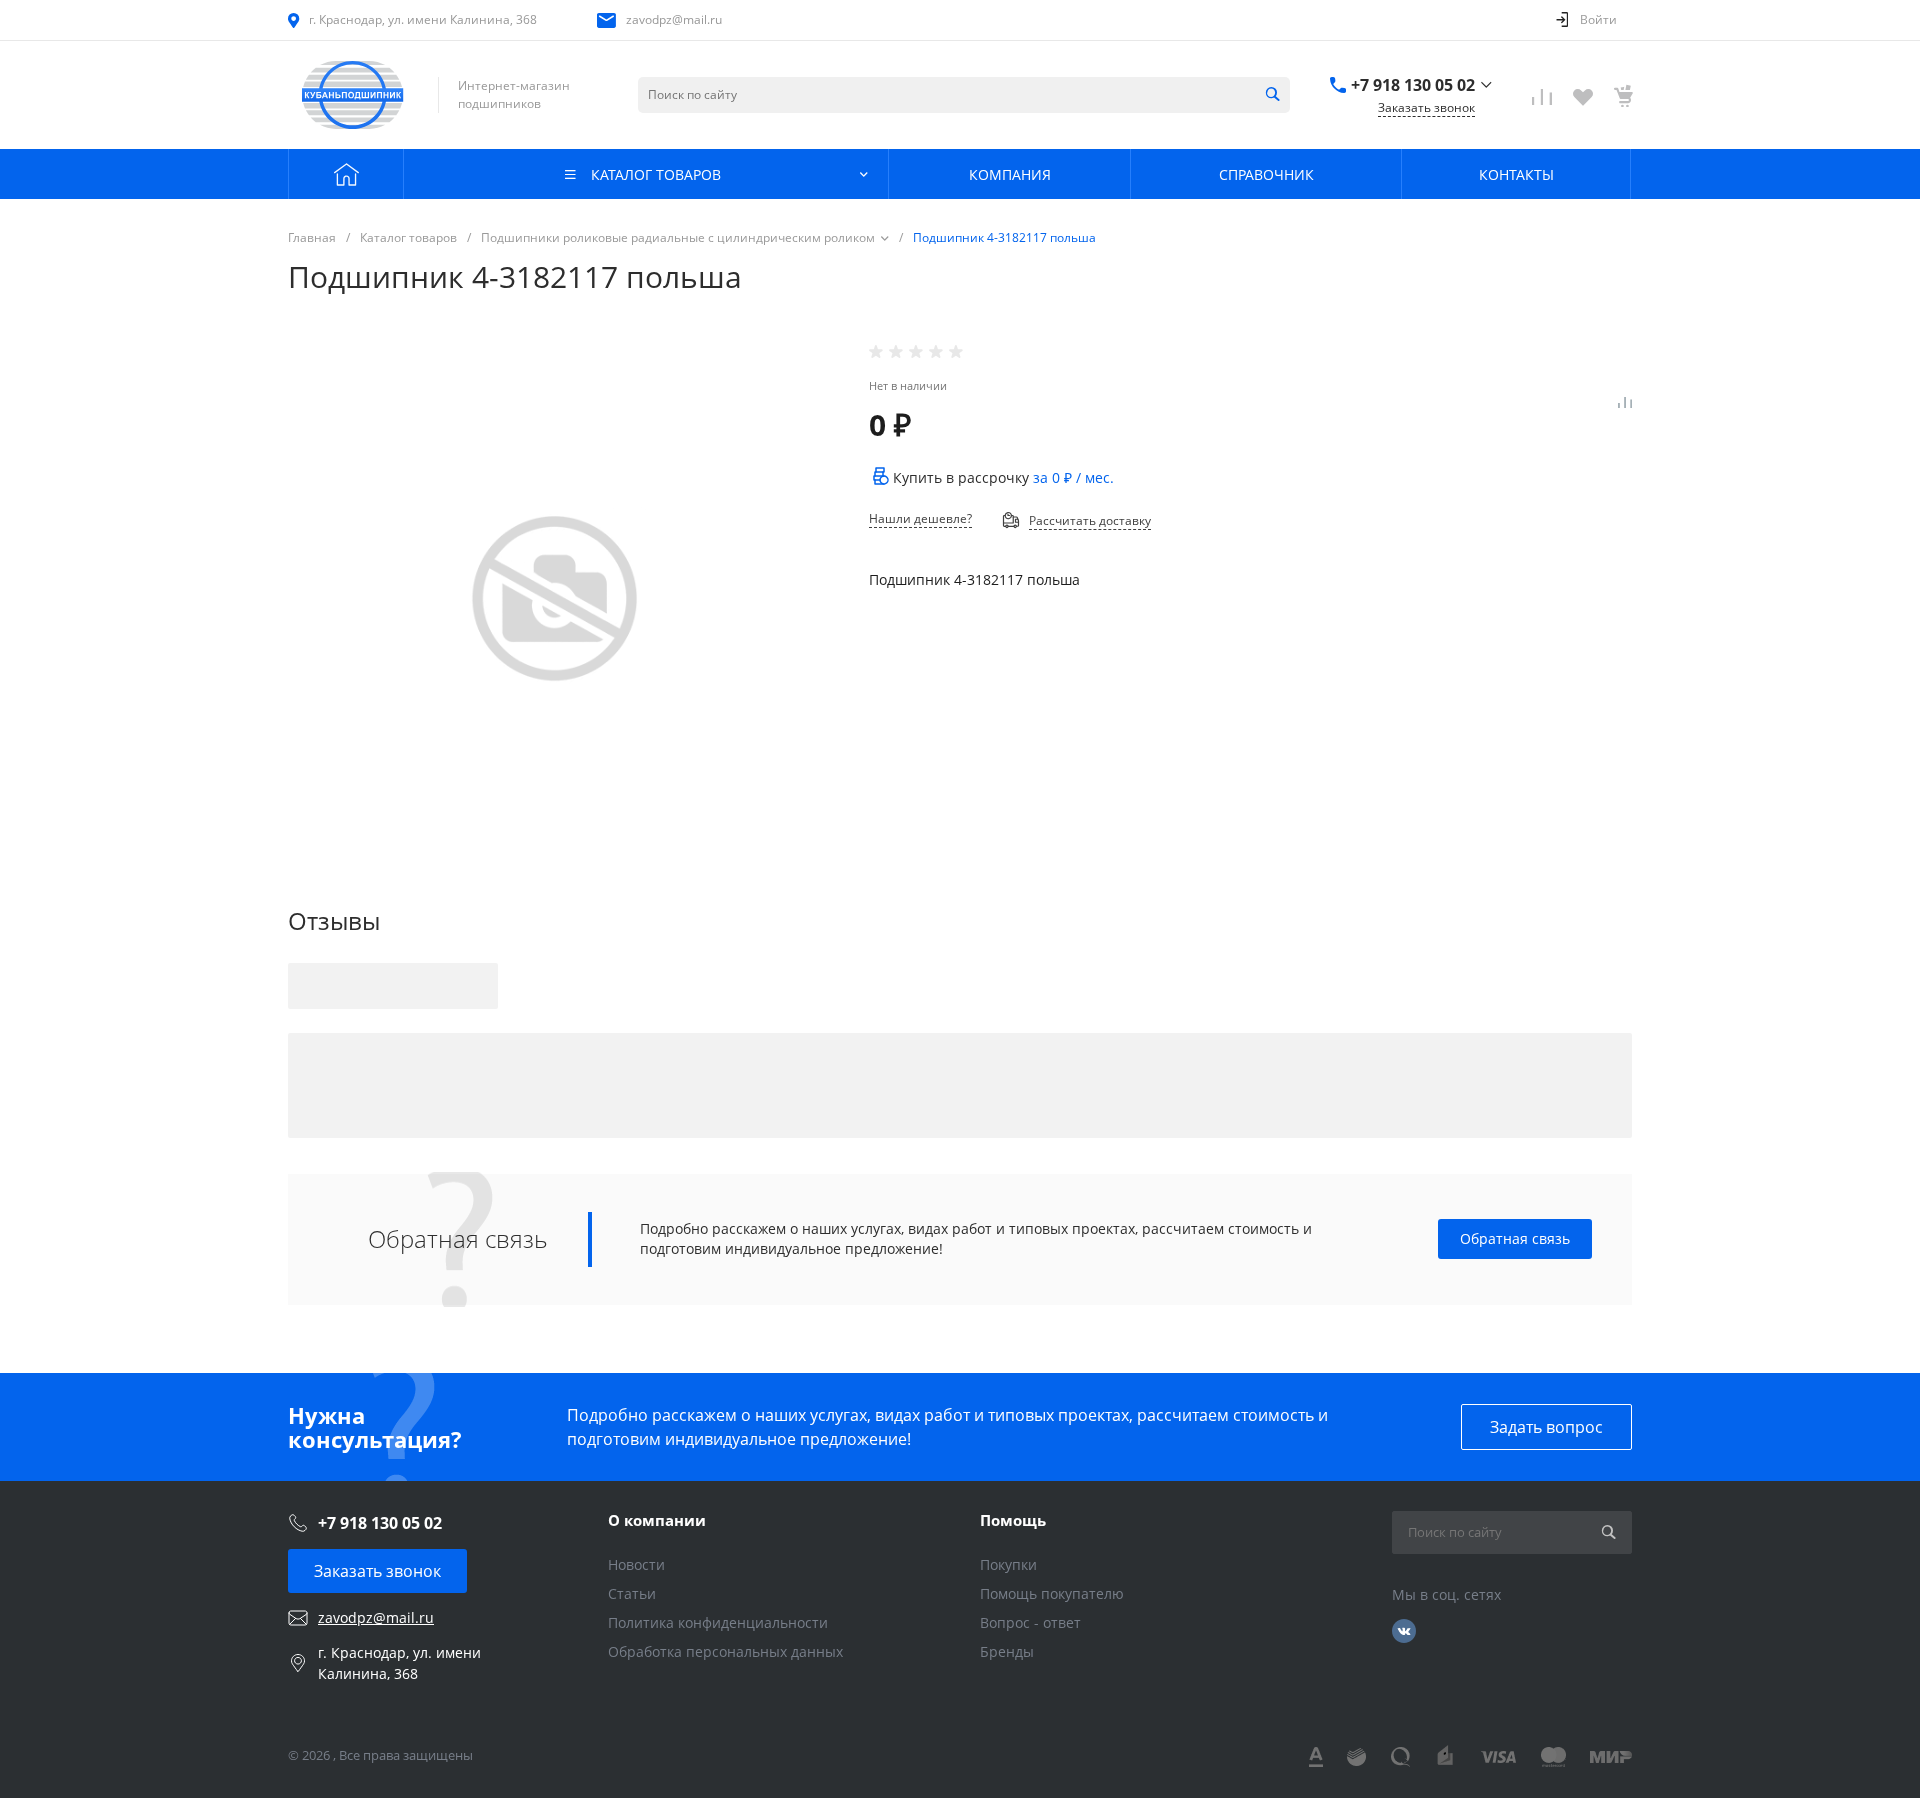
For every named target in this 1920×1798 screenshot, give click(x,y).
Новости (636, 1564)
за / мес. (1073, 477)
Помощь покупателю (1052, 1593)
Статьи (632, 1593)
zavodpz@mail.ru (674, 19)
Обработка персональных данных (725, 1651)
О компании (657, 1520)
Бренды (1007, 1651)
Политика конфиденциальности (718, 1622)
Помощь (1013, 1520)
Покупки (1008, 1564)
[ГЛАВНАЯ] (346, 174)
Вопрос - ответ (1030, 1622)
